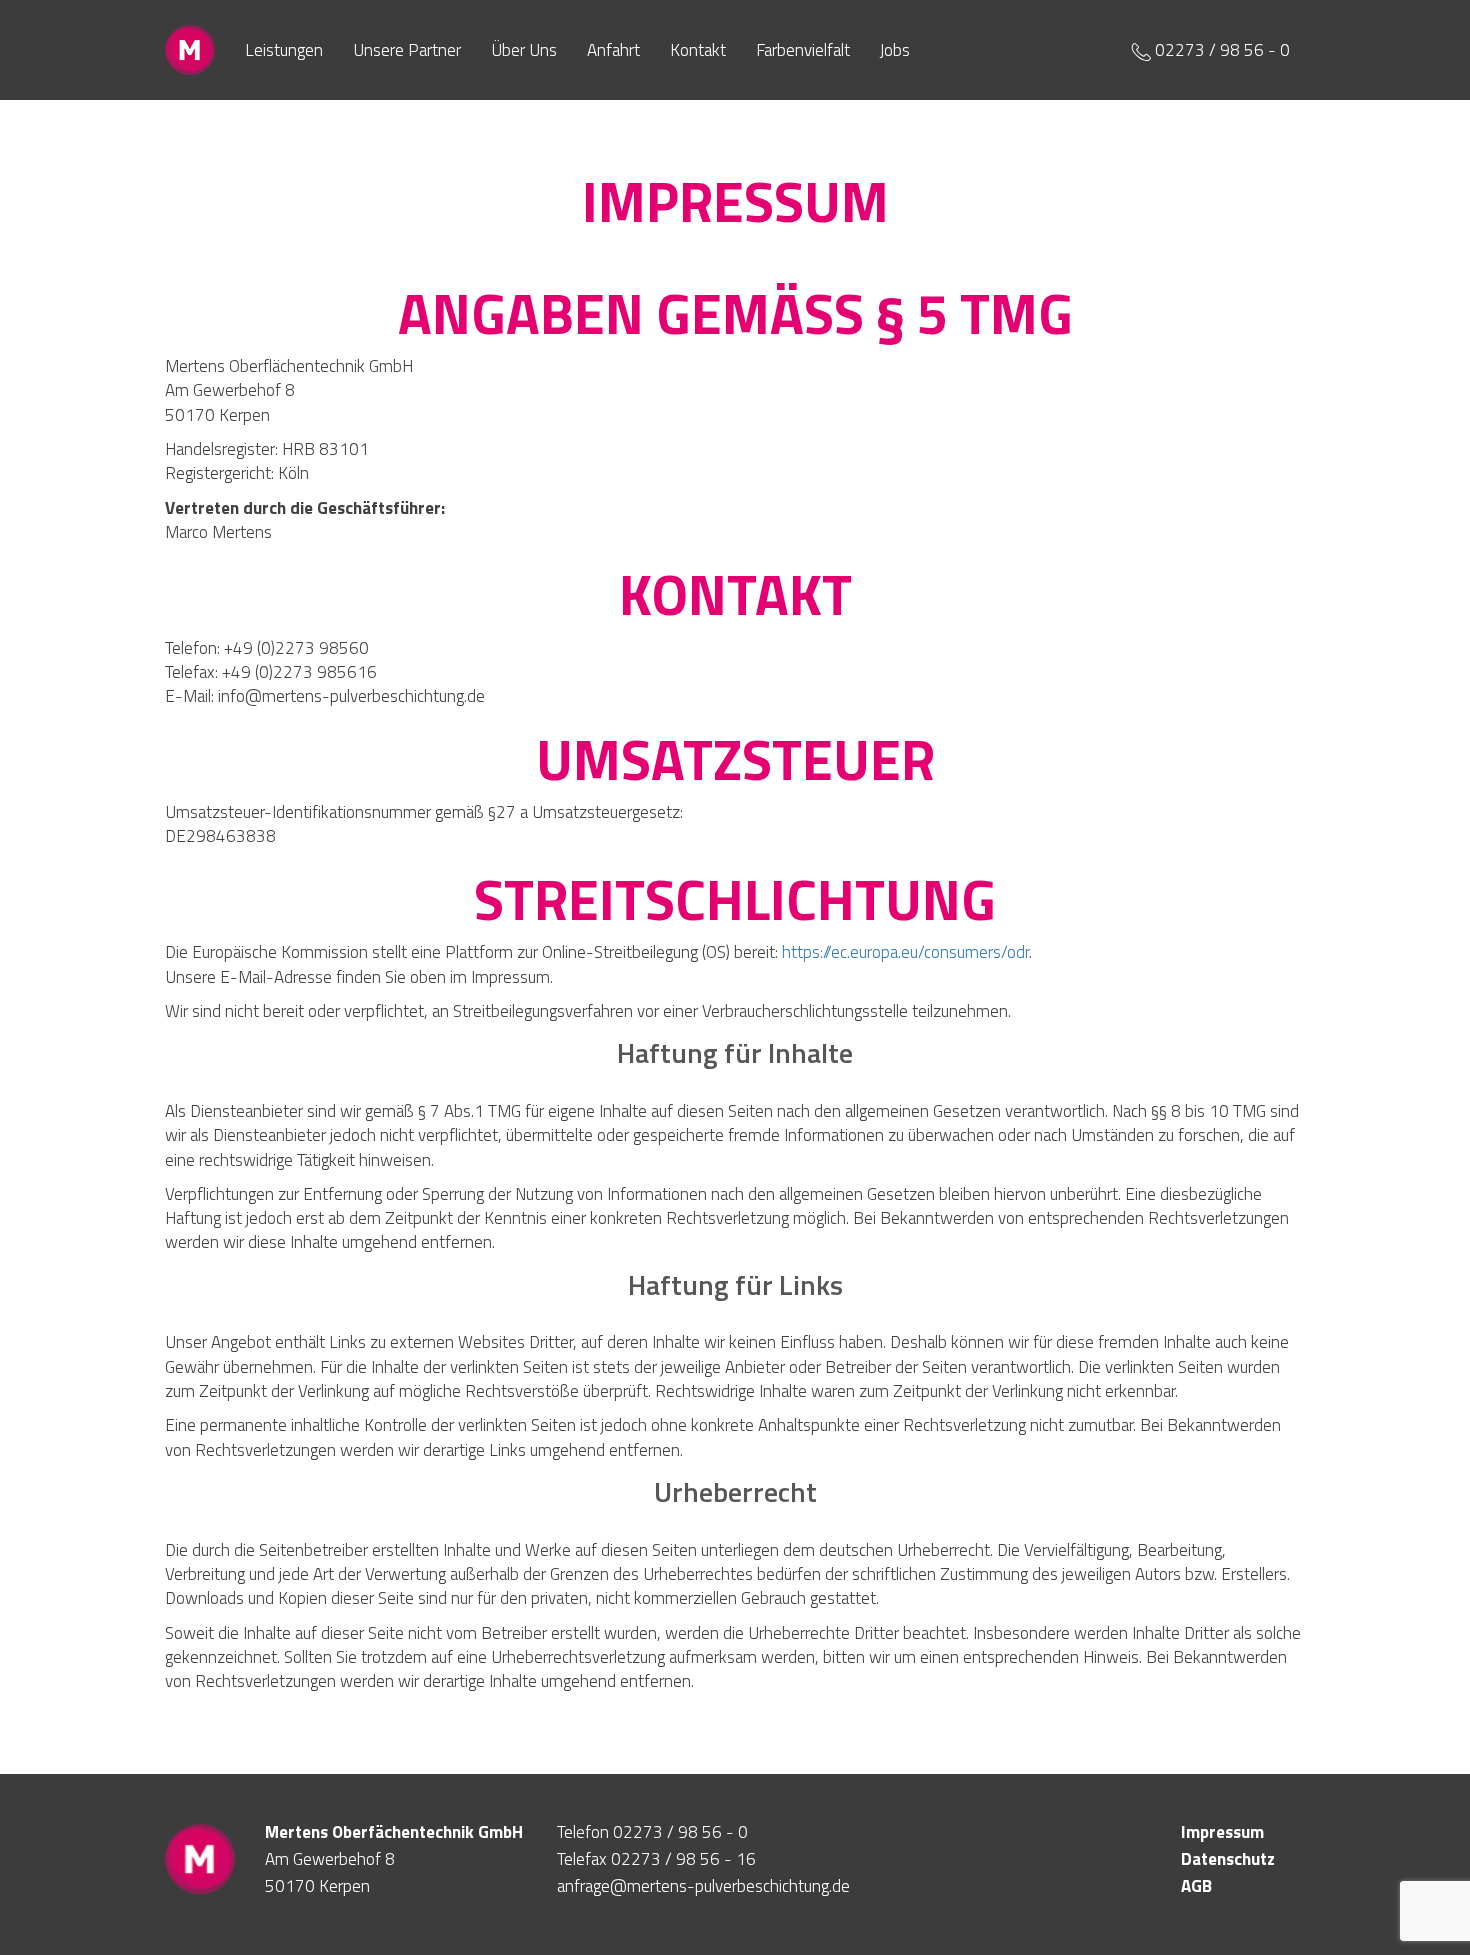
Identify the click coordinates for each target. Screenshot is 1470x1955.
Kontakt (698, 50)
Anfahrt (613, 50)
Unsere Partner (407, 50)
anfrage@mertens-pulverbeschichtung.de (703, 1886)
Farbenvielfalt (803, 50)
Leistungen (284, 50)
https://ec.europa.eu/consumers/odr (905, 952)
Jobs (895, 50)
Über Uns (524, 50)
